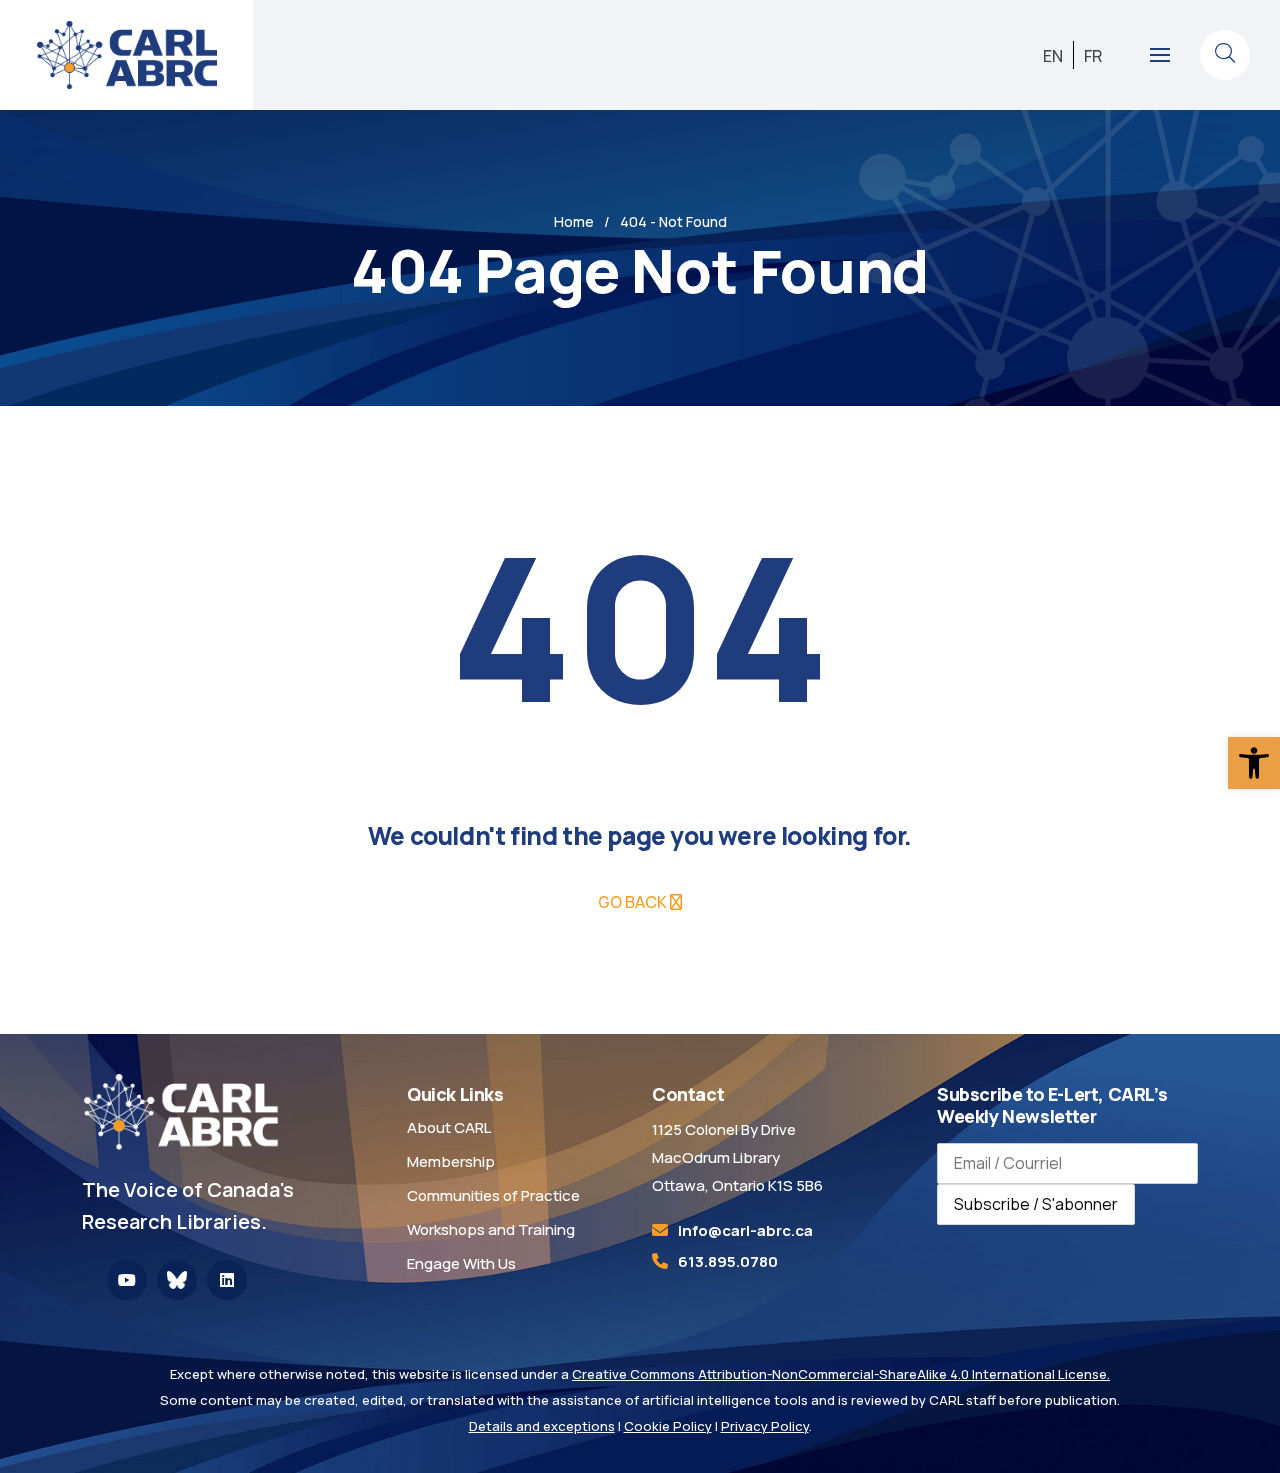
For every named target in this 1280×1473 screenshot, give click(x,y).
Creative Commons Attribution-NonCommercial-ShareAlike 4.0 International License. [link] (841, 1374)
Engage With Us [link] (461, 1263)
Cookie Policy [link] (668, 1426)
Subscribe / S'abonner (1036, 1204)
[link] (1254, 763)
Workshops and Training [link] (491, 1229)
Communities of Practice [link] (493, 1195)
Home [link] (574, 221)
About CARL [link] (449, 1127)
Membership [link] (451, 1161)
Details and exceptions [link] (542, 1426)
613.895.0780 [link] (728, 1261)
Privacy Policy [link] (765, 1426)
